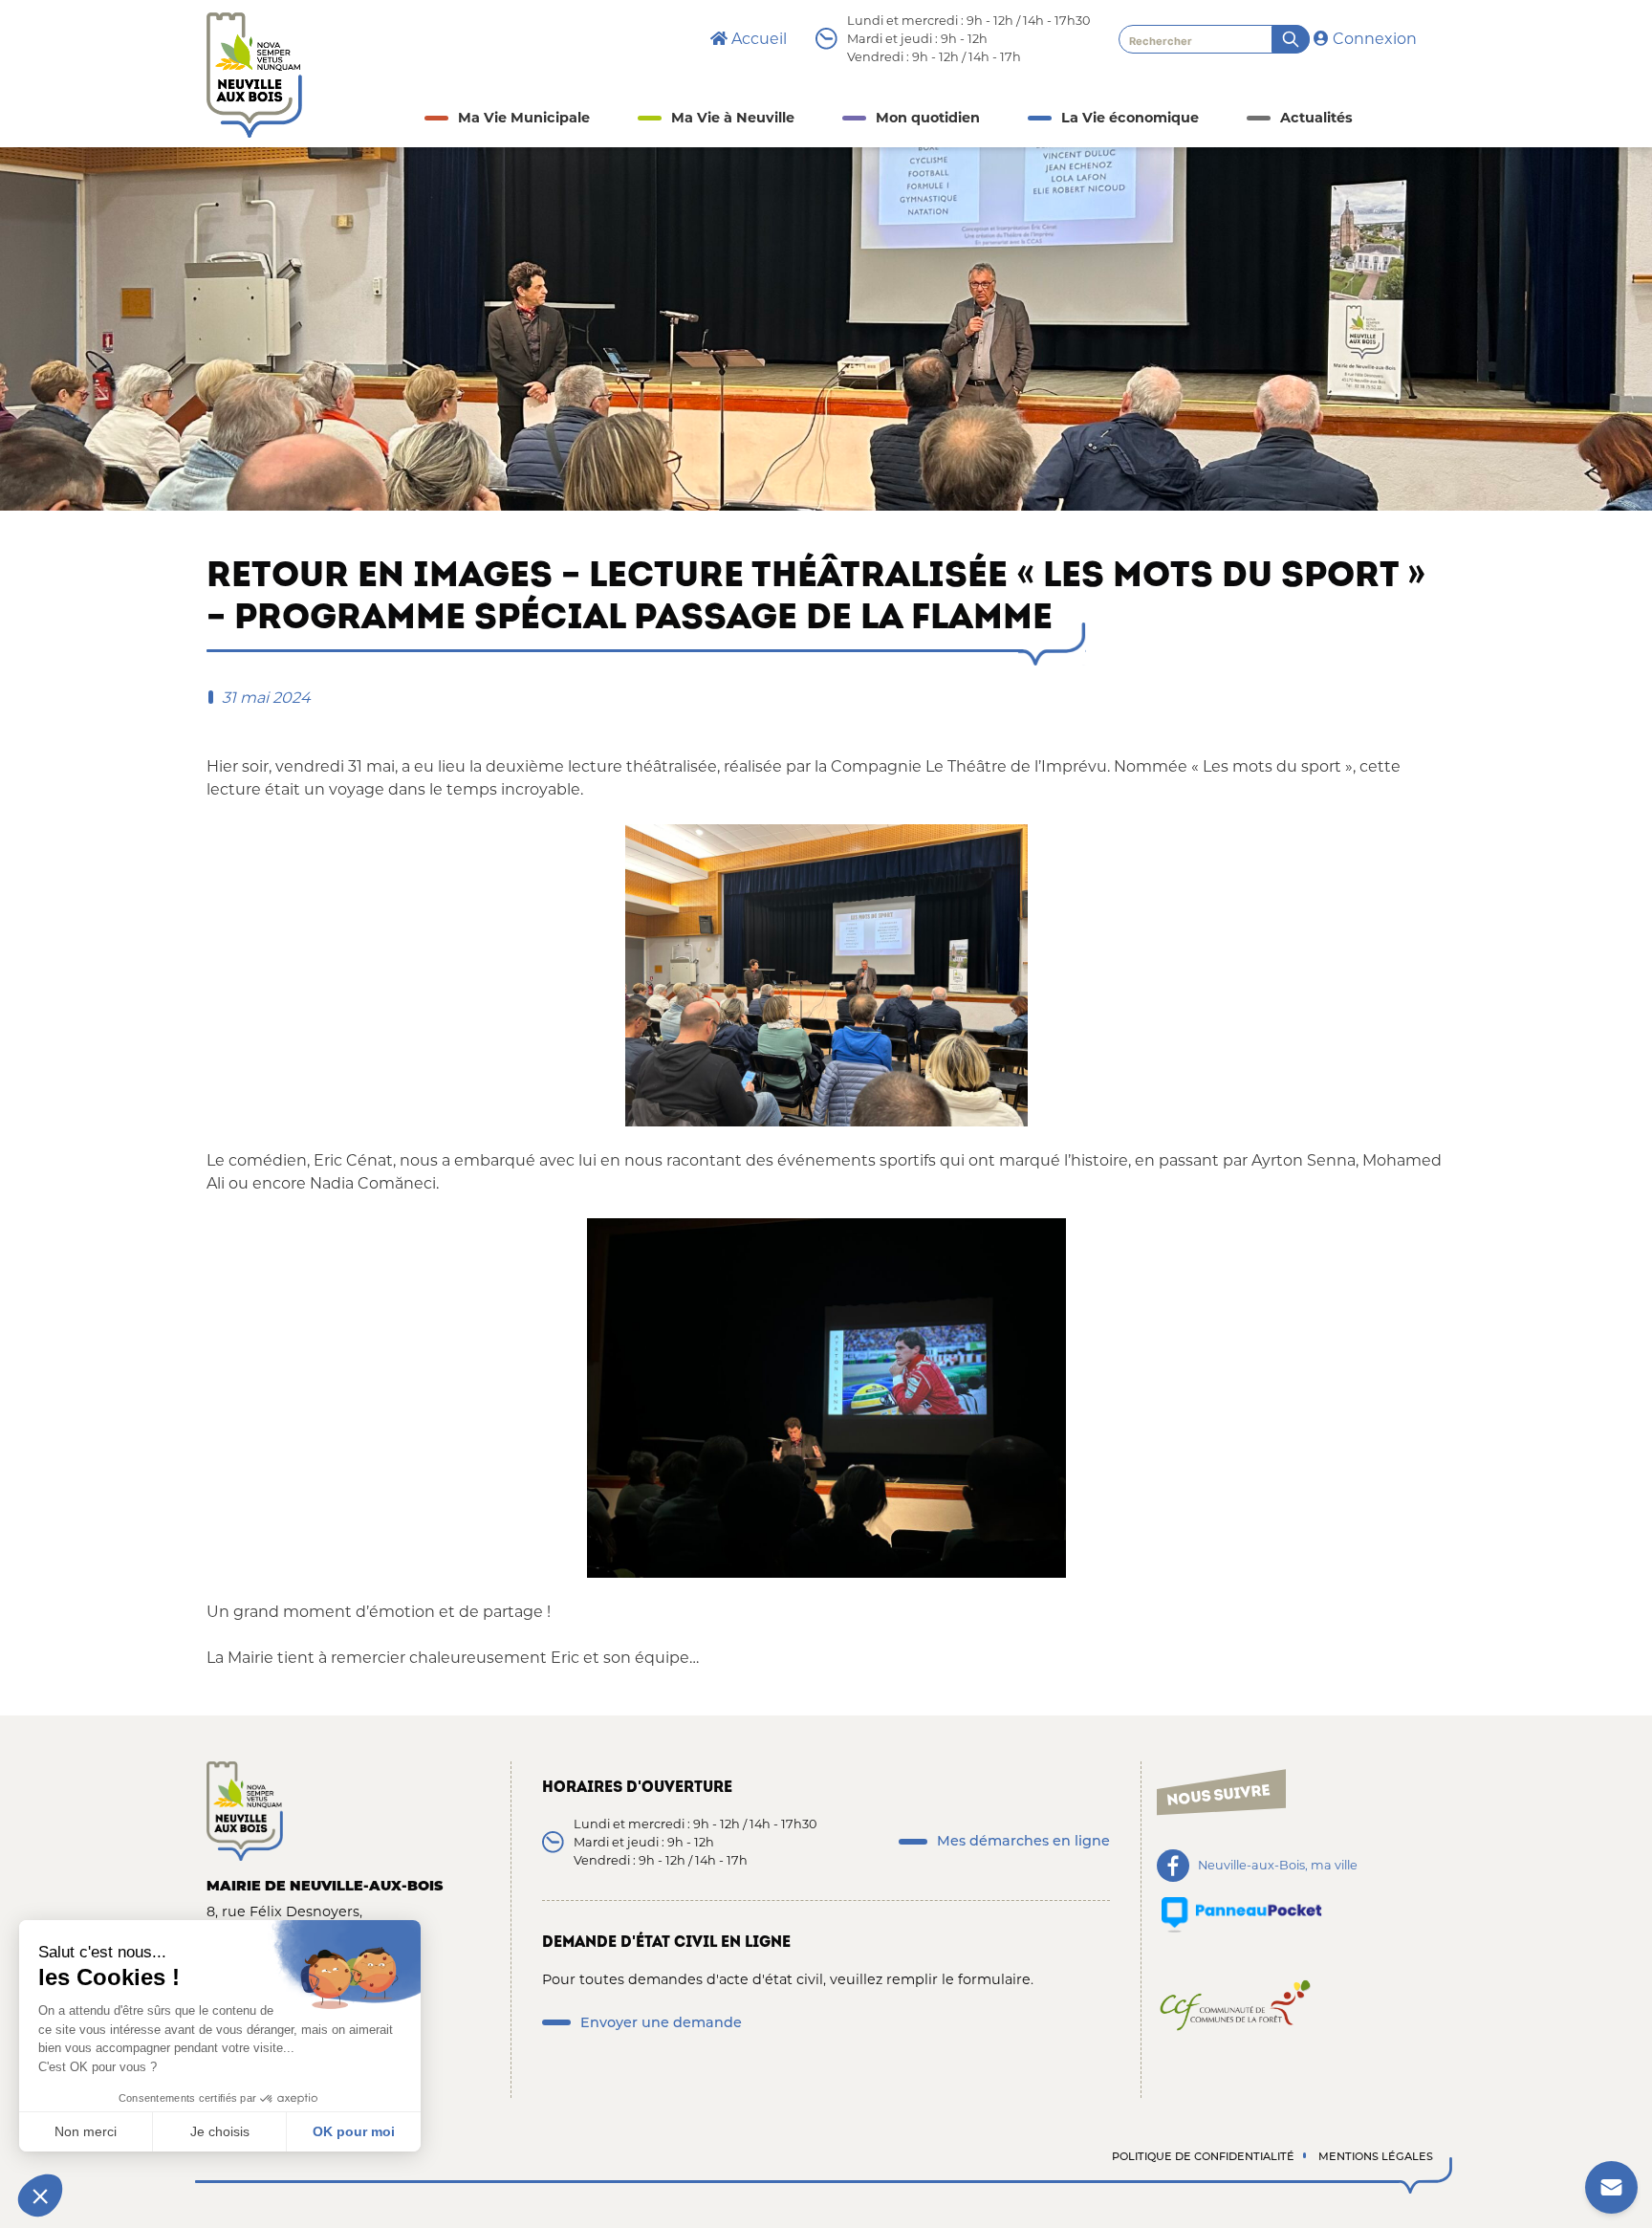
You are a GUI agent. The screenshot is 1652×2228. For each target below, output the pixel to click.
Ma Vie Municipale (524, 118)
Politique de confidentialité (1203, 2156)
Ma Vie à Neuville (733, 118)
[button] (40, 2195)
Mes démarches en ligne (1023, 1841)
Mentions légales (1376, 2156)
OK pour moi (354, 2131)
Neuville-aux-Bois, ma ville (1278, 1866)
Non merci (86, 2131)
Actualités (1316, 118)
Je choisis (220, 2131)
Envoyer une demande (661, 2022)
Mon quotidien (928, 118)
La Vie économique (1130, 118)
